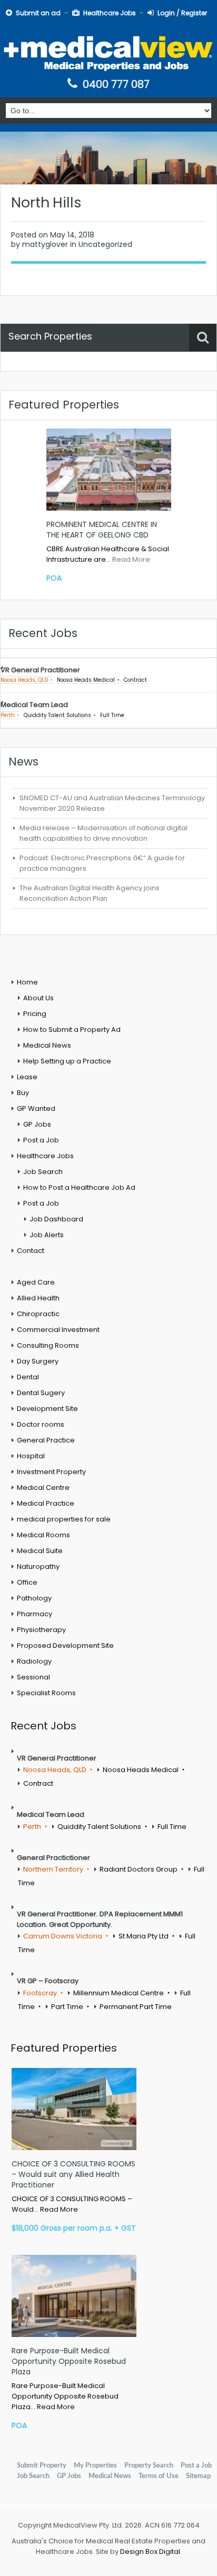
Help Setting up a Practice (67, 1061)
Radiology (34, 1661)
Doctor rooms (41, 1424)
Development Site (47, 1409)
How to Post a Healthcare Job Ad (79, 1187)
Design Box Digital (150, 2552)
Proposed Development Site (65, 1645)
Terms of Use (159, 2476)
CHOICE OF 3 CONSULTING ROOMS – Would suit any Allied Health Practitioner (73, 2174)
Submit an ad (38, 13)
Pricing (35, 1014)
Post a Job (41, 1140)
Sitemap (198, 2476)
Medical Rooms (43, 1535)
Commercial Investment (58, 1330)
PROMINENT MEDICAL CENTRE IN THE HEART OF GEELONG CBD (102, 530)
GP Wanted (36, 1108)
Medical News (47, 1045)
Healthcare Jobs (110, 13)
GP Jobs (37, 1124)
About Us (38, 998)
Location (24, 367)
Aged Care (36, 1282)
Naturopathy (38, 1567)
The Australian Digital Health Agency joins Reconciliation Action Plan (90, 893)
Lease (27, 1077)
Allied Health (38, 1298)
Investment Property (51, 1472)
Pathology (34, 1598)
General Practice (46, 1440)
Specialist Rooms (46, 1693)
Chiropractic (38, 1314)
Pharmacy (34, 1614)
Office (27, 1582)
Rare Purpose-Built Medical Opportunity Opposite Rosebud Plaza (69, 2361)
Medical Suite (40, 1551)
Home (27, 982)
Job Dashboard (56, 1219)
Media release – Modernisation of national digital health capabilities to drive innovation (103, 833)
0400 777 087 (116, 84)
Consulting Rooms (48, 1345)
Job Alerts (47, 1235)
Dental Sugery (41, 1393)
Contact (31, 1251)
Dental (28, 1377)
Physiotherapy (41, 1630)
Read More (131, 559)
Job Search (43, 1172)
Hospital (31, 1456)
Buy (23, 1093)
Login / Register (182, 13)
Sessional (33, 1677)
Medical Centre (43, 1488)
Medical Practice (46, 1503)
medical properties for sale (64, 1519)
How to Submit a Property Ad (72, 1030)
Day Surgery (38, 1361)
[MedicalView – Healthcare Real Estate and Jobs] (108, 52)
